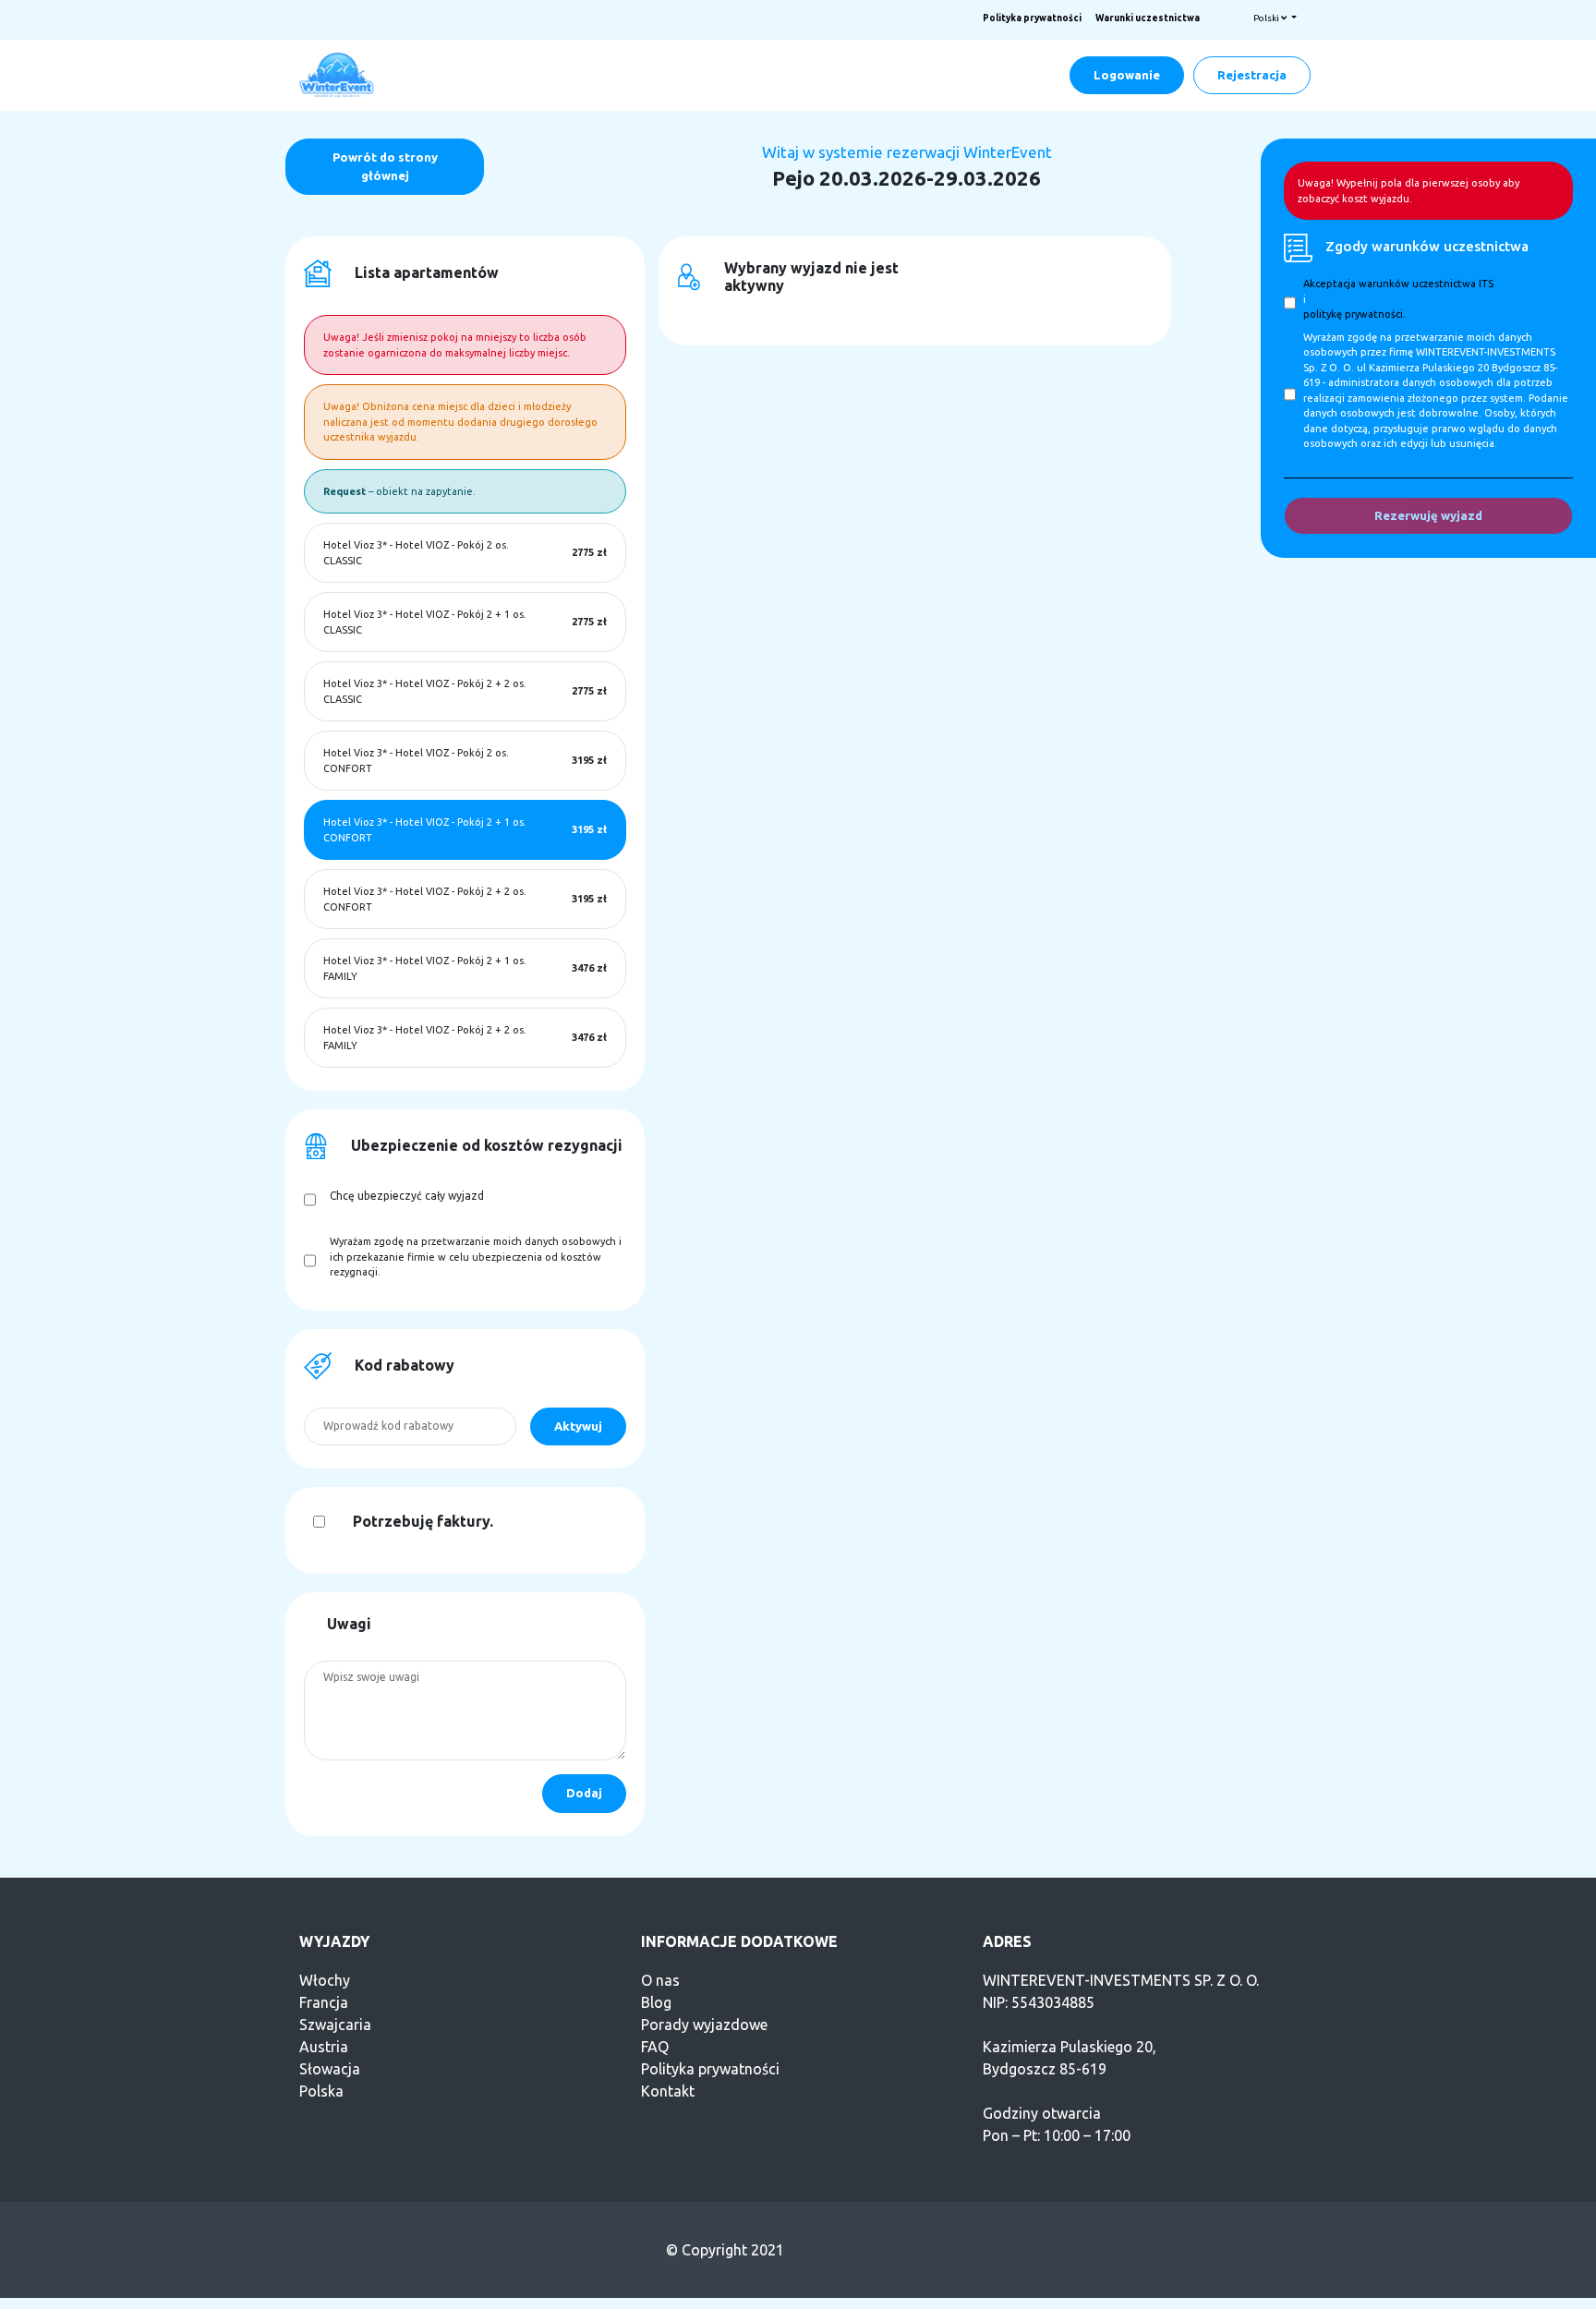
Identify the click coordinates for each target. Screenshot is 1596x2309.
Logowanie (1127, 75)
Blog (656, 2002)
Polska (321, 2091)
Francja (324, 2002)
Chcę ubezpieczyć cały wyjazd (407, 1196)
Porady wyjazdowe (704, 2025)
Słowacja (330, 2069)
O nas (660, 1980)
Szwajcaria (335, 2025)
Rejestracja (1252, 75)
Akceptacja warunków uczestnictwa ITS (1398, 284)
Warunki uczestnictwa (1148, 18)
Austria (324, 2047)
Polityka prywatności (1032, 18)
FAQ (655, 2047)
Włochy (325, 1980)
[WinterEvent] (338, 74)
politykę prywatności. (1354, 314)
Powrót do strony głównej (385, 166)
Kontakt (668, 2091)
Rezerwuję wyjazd (1428, 515)
